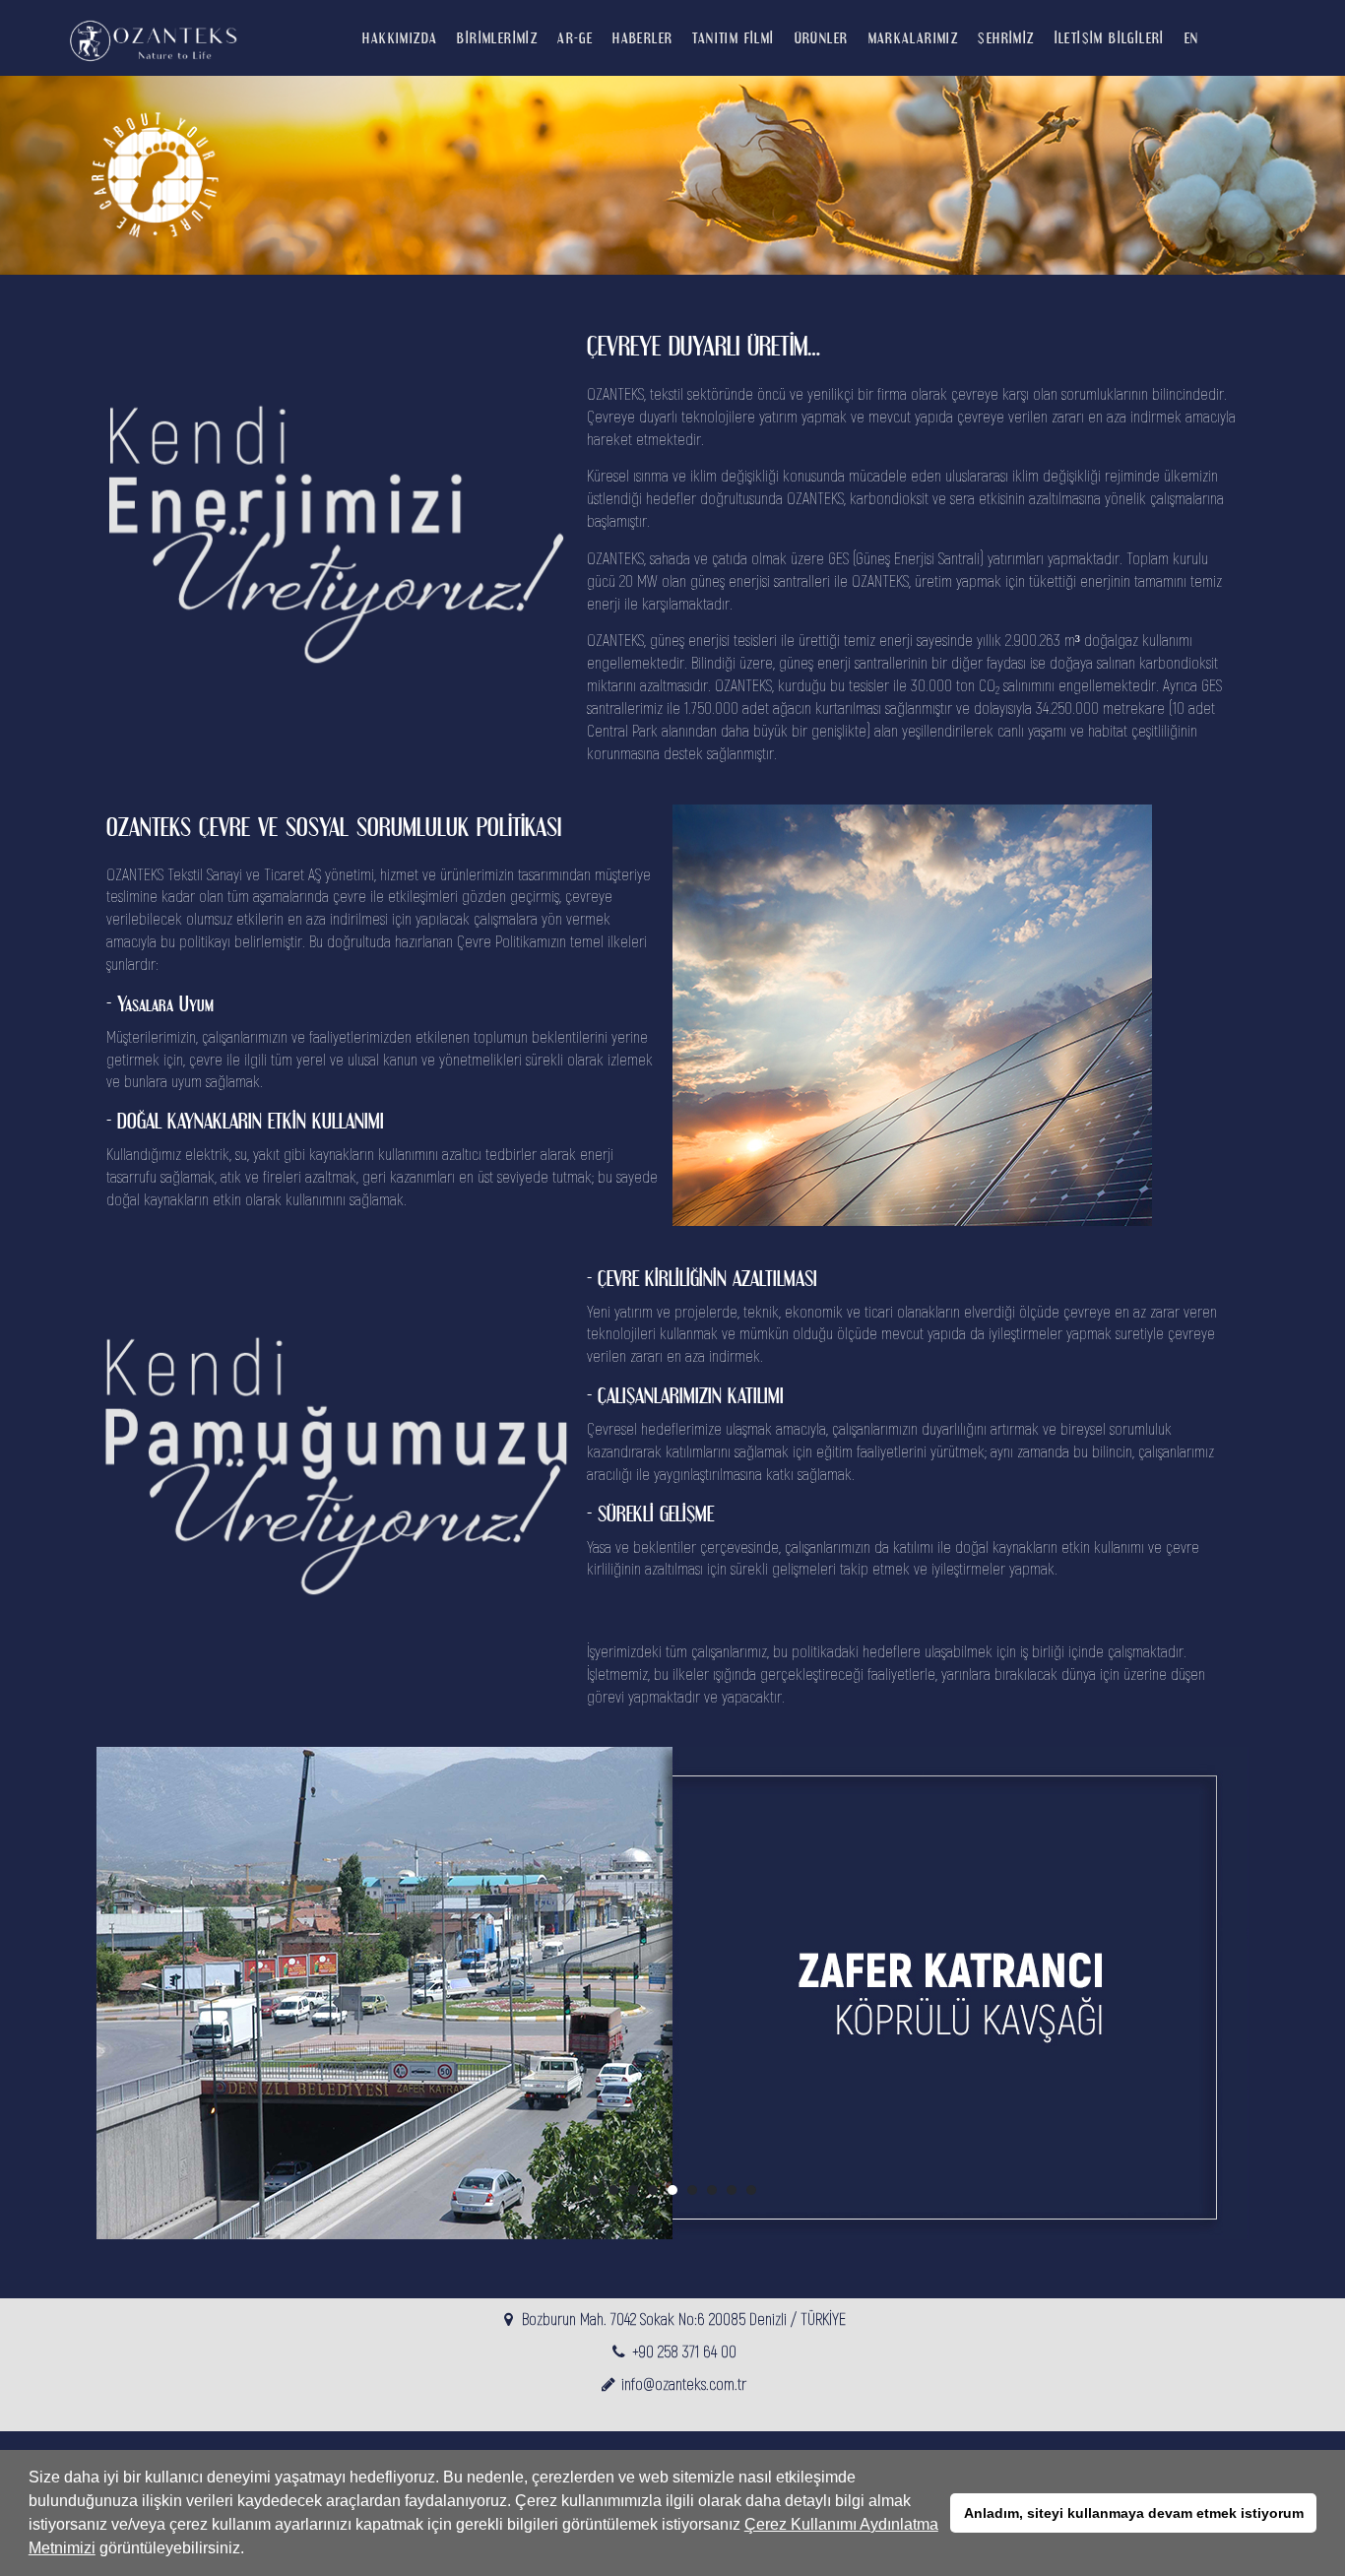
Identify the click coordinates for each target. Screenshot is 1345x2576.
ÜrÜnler (822, 37)
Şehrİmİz (1006, 37)
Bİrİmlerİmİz (497, 37)
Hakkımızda (400, 37)
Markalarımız (914, 37)
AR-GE (575, 37)
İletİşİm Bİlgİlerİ (1110, 37)
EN (1192, 37)
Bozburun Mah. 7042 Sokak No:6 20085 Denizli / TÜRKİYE (684, 2318)
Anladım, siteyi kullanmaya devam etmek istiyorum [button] (1134, 2513)
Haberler (642, 37)
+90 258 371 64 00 (684, 2351)
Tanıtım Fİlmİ (733, 37)
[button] (251, 2550)
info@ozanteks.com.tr (684, 2383)
